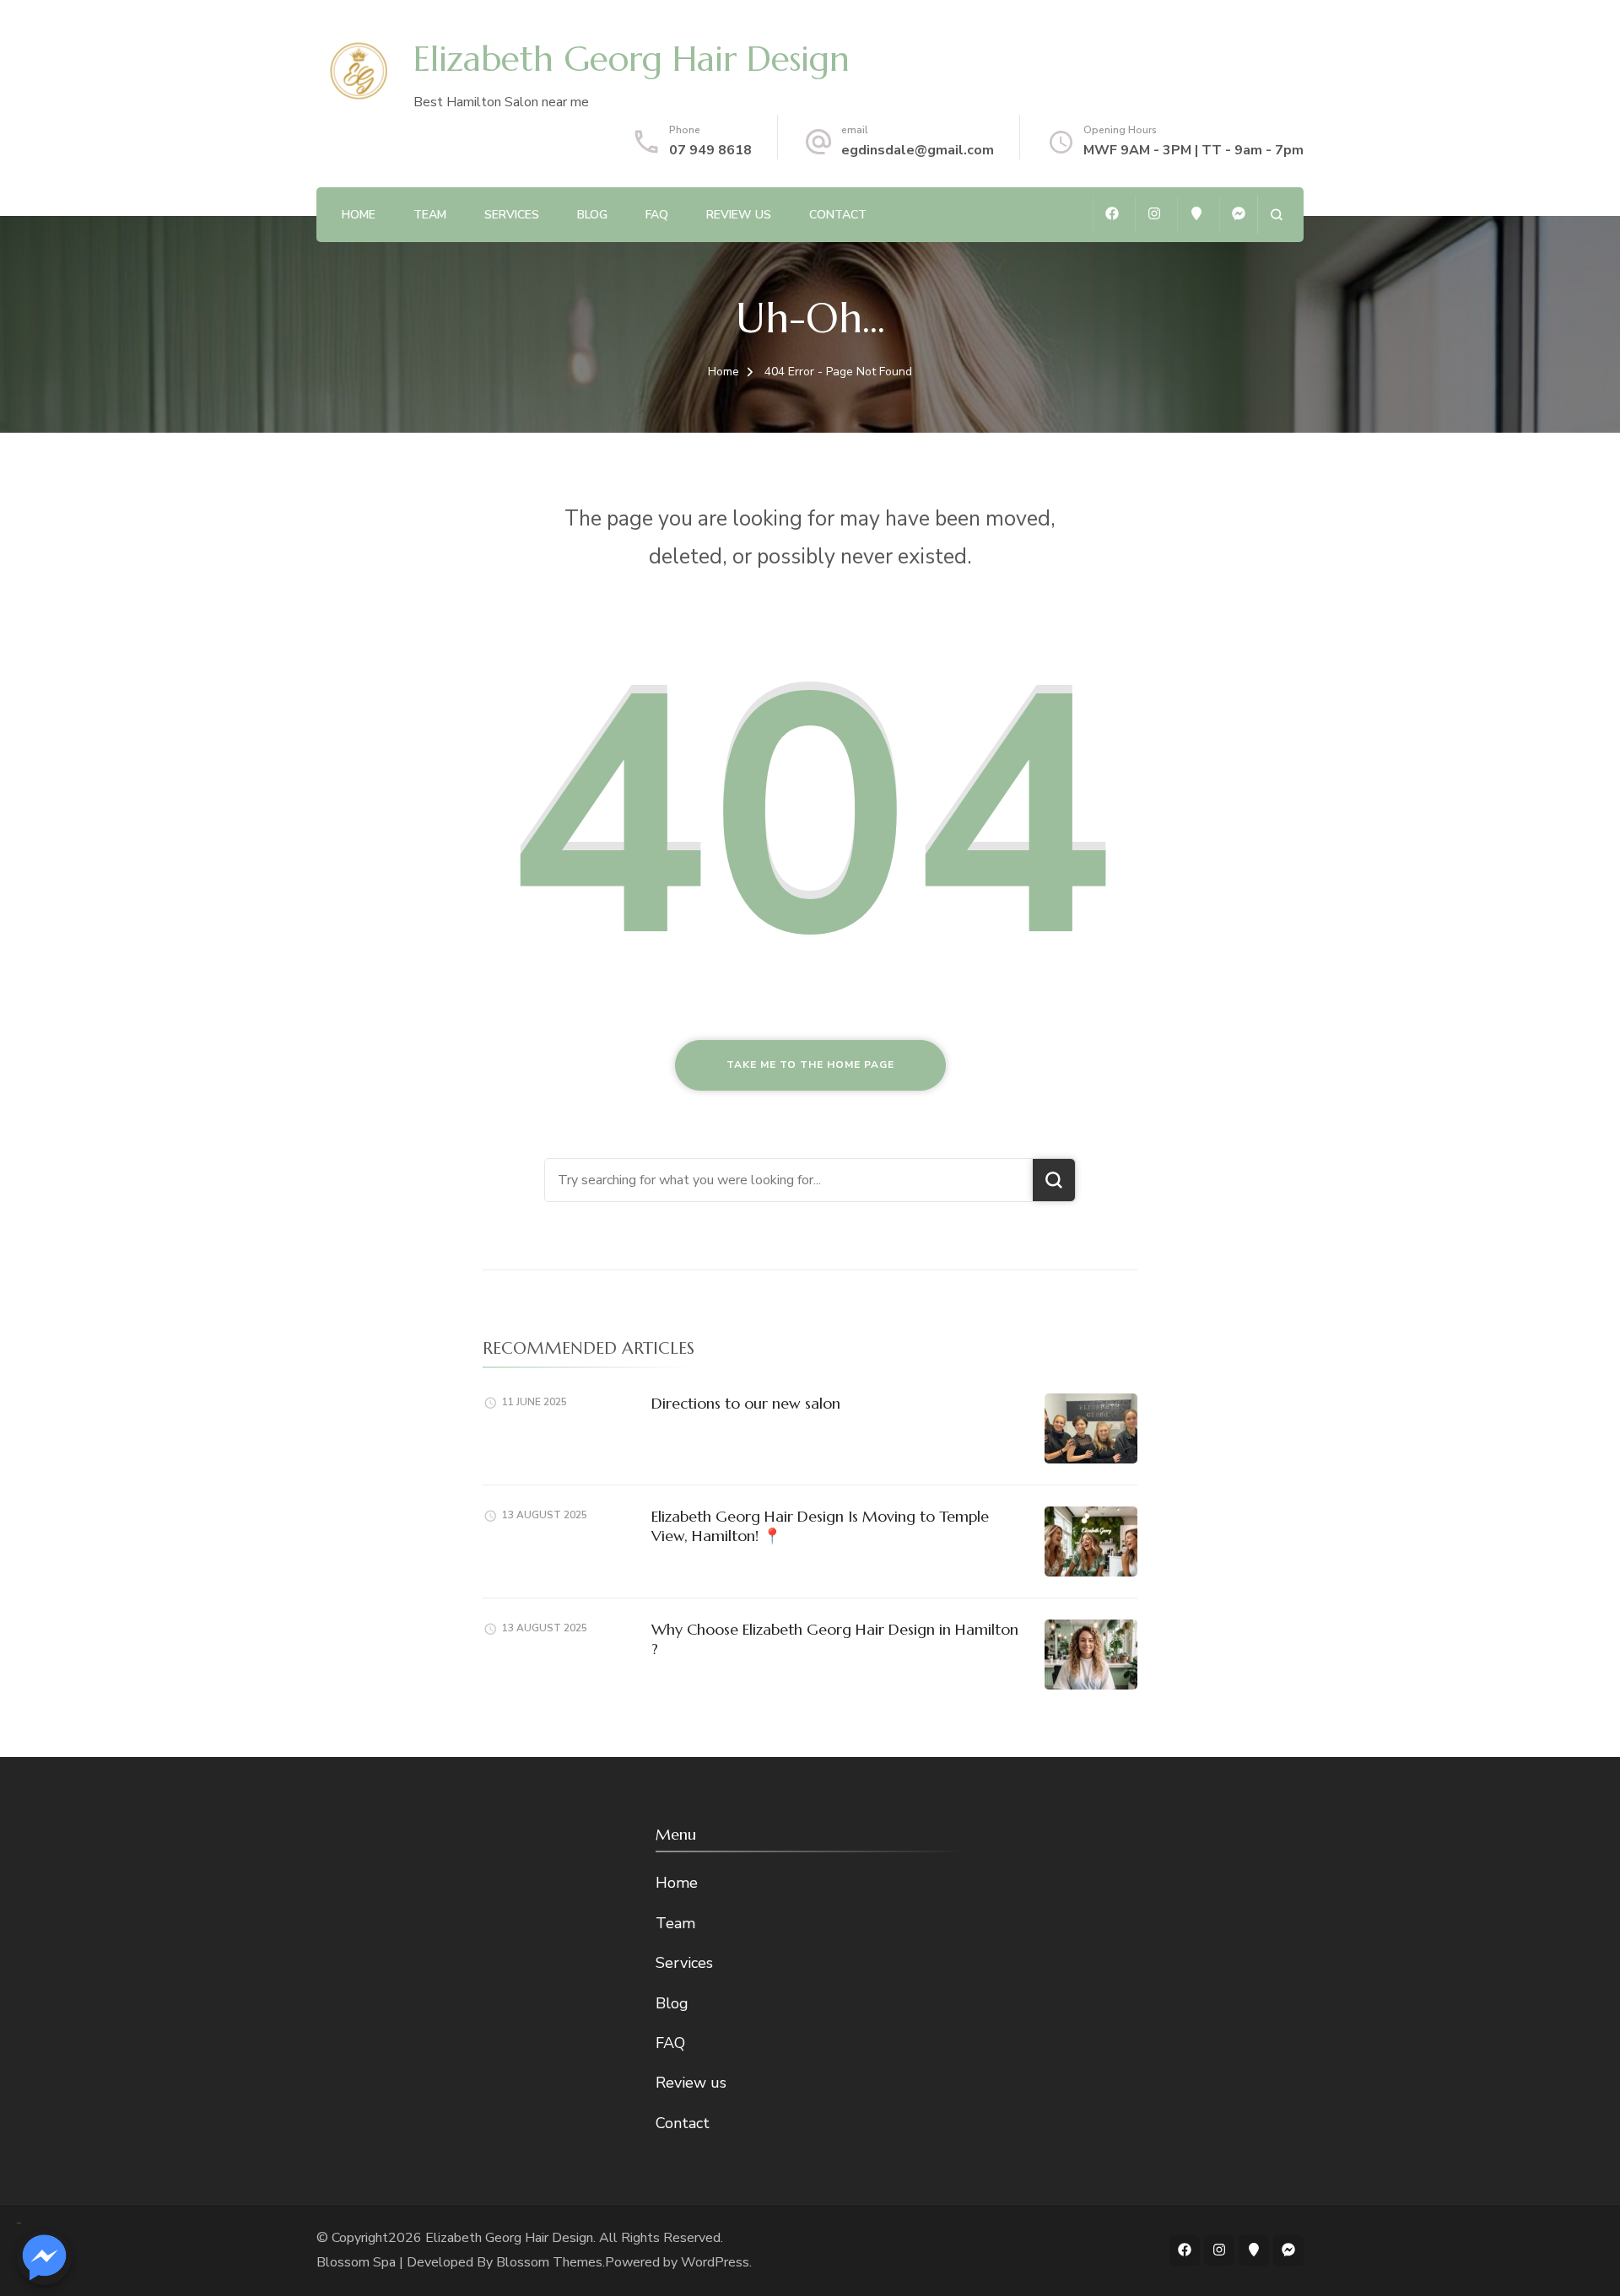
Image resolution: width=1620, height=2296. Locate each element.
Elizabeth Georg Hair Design (632, 59)
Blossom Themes (549, 2262)
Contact (838, 215)
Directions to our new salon (746, 1403)
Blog (592, 215)
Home (359, 215)
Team (430, 215)
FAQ (657, 215)
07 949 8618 (710, 150)
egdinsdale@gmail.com (918, 150)
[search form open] (1276, 215)
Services (512, 215)
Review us (739, 215)
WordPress (715, 2262)
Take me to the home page (810, 1064)
